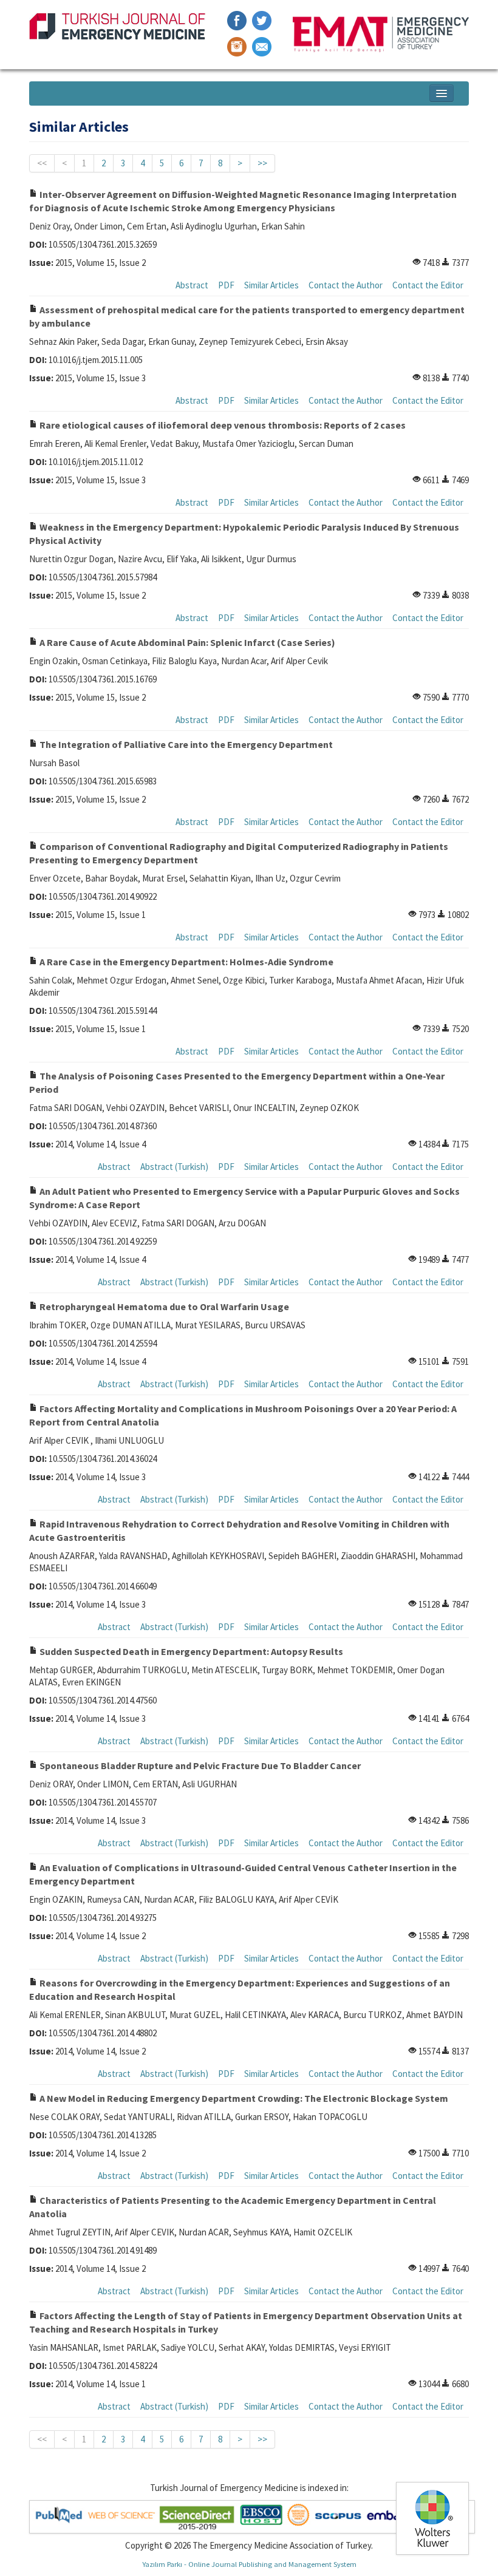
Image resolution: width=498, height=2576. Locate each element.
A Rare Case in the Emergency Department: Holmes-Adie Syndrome (186, 962)
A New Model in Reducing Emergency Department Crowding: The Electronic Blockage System (243, 2098)
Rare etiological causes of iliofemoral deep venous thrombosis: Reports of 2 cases (222, 425)
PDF (226, 285)
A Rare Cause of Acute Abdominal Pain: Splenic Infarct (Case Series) (186, 642)
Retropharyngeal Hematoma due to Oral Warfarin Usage (163, 1307)
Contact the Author (346, 285)
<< (42, 163)
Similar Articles (271, 285)
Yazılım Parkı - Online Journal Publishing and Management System (249, 2564)
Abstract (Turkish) (174, 1167)
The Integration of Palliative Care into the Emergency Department (185, 744)
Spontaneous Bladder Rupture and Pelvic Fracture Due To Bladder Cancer (199, 1765)
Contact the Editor (428, 285)
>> (262, 163)
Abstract (192, 285)
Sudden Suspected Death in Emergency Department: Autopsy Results (190, 1651)
